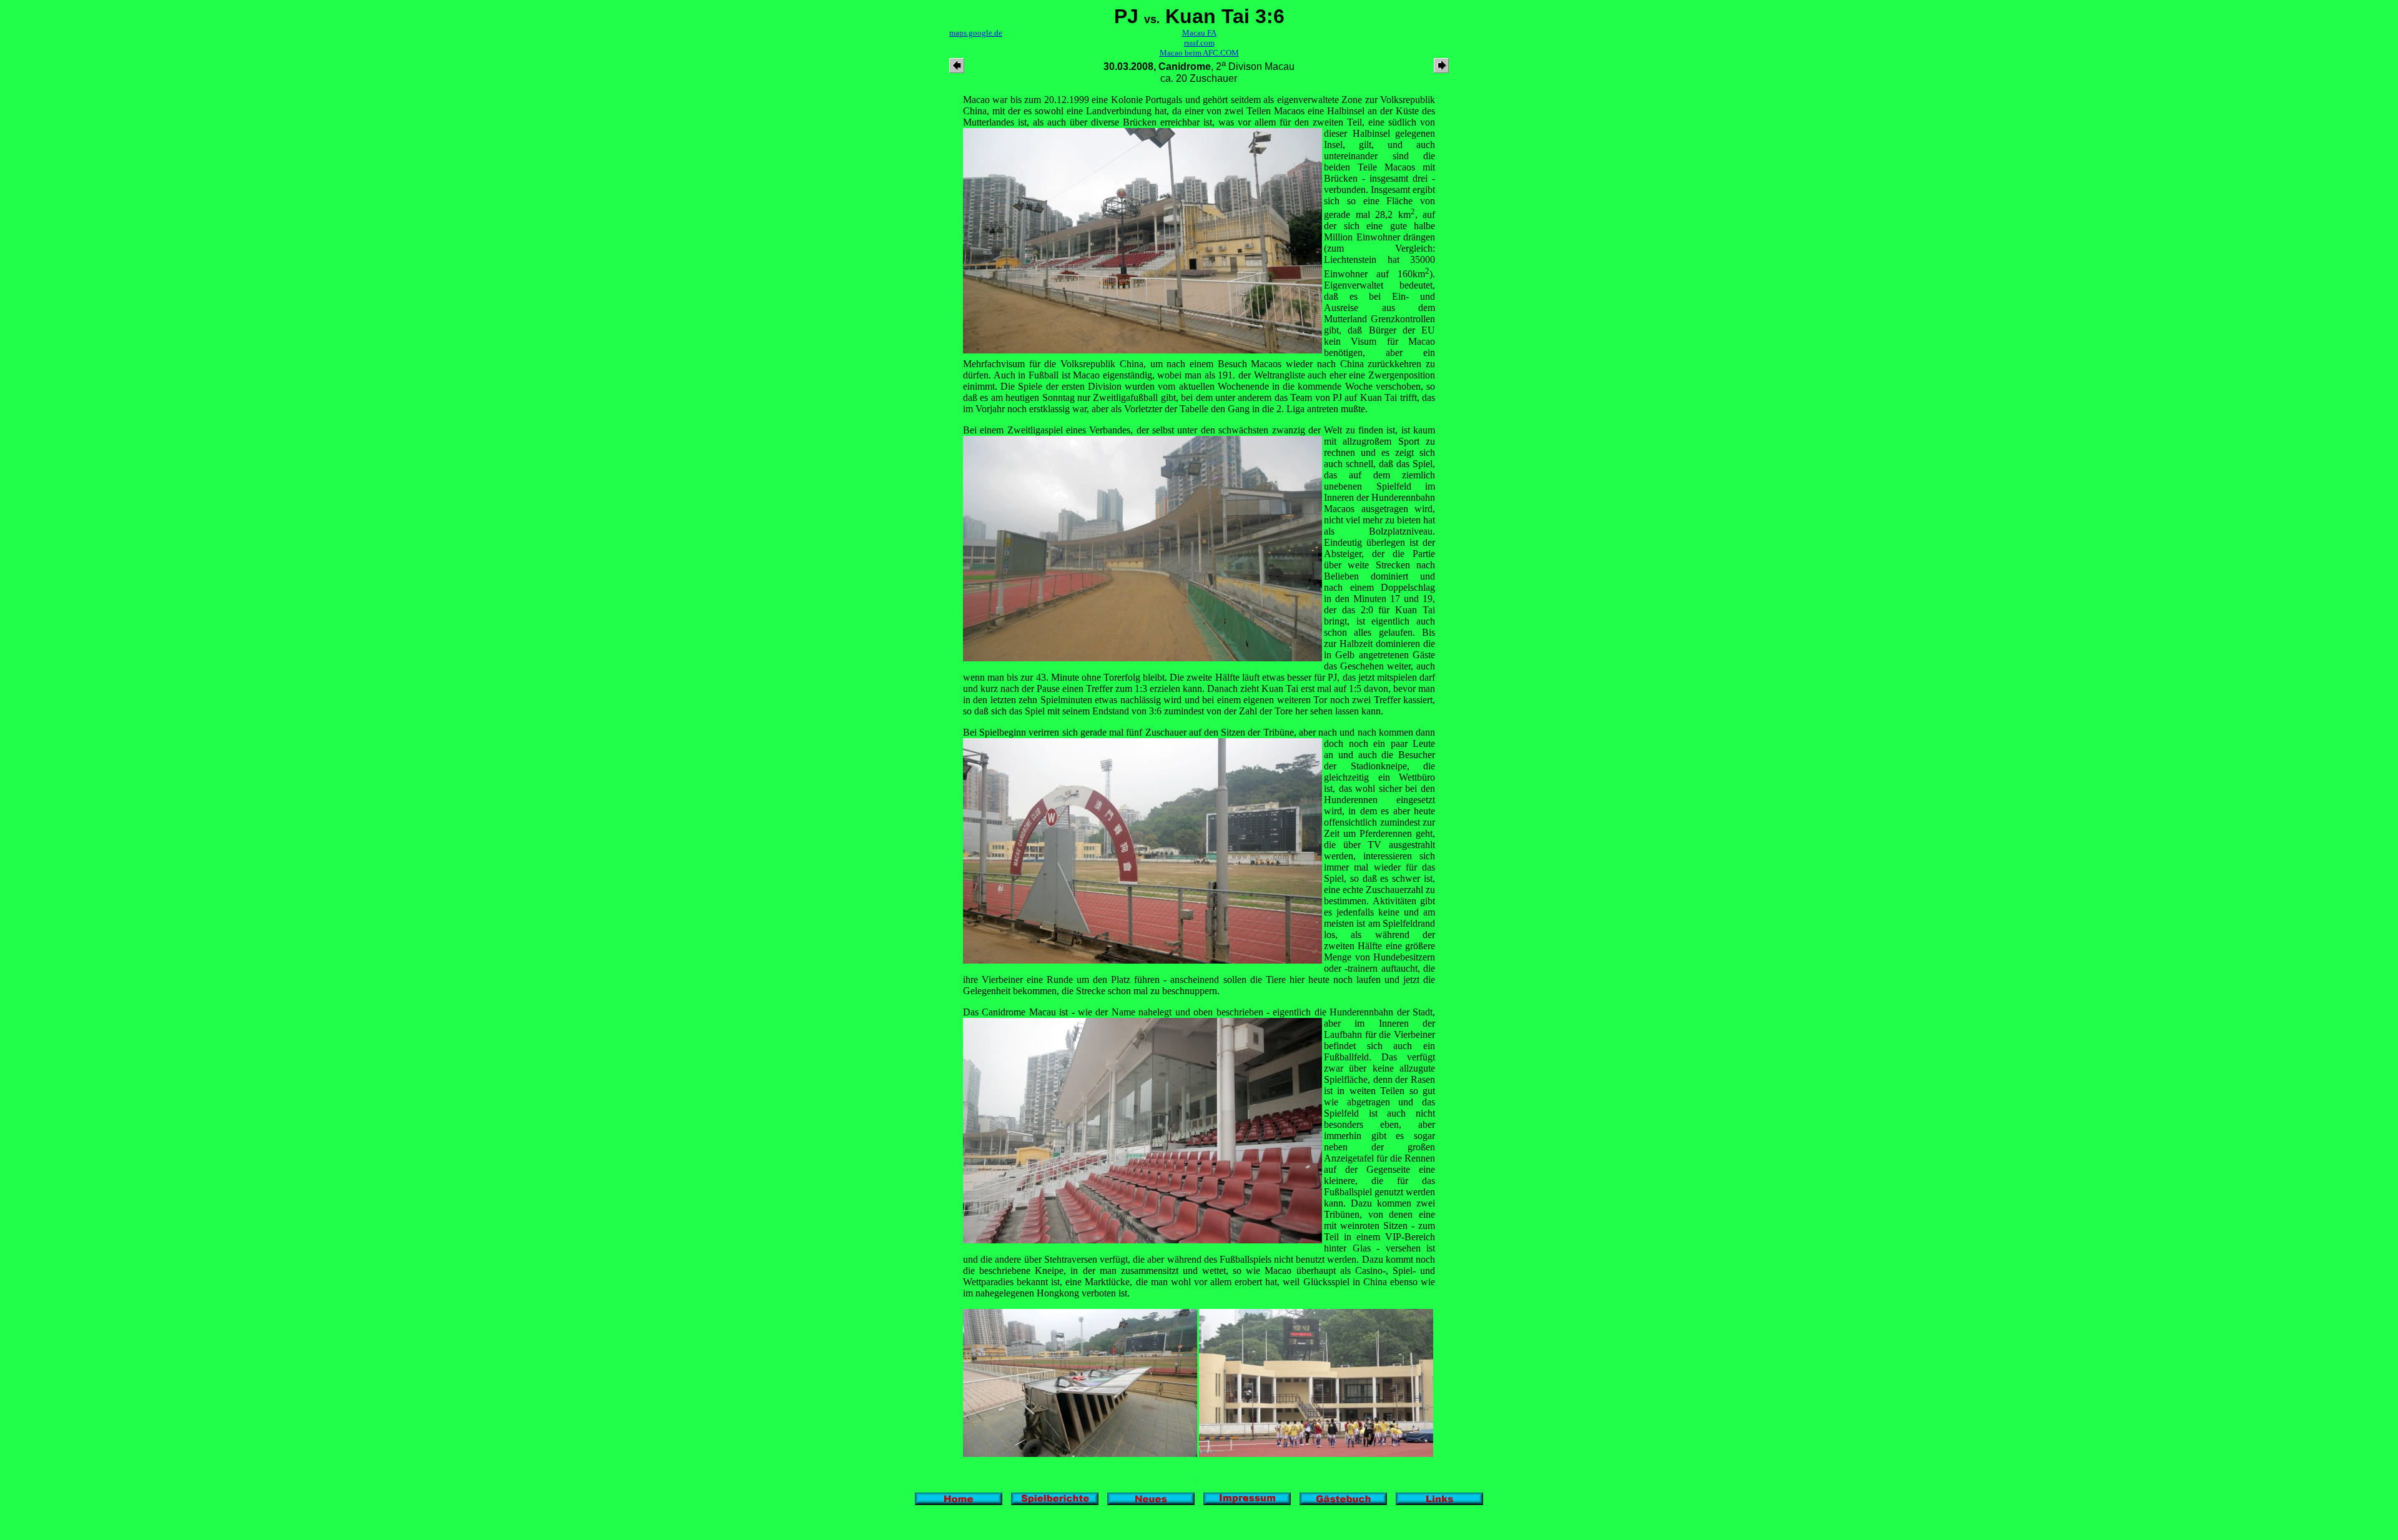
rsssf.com (1199, 43)
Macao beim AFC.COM (1199, 53)
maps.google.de (976, 33)
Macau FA (1199, 33)
